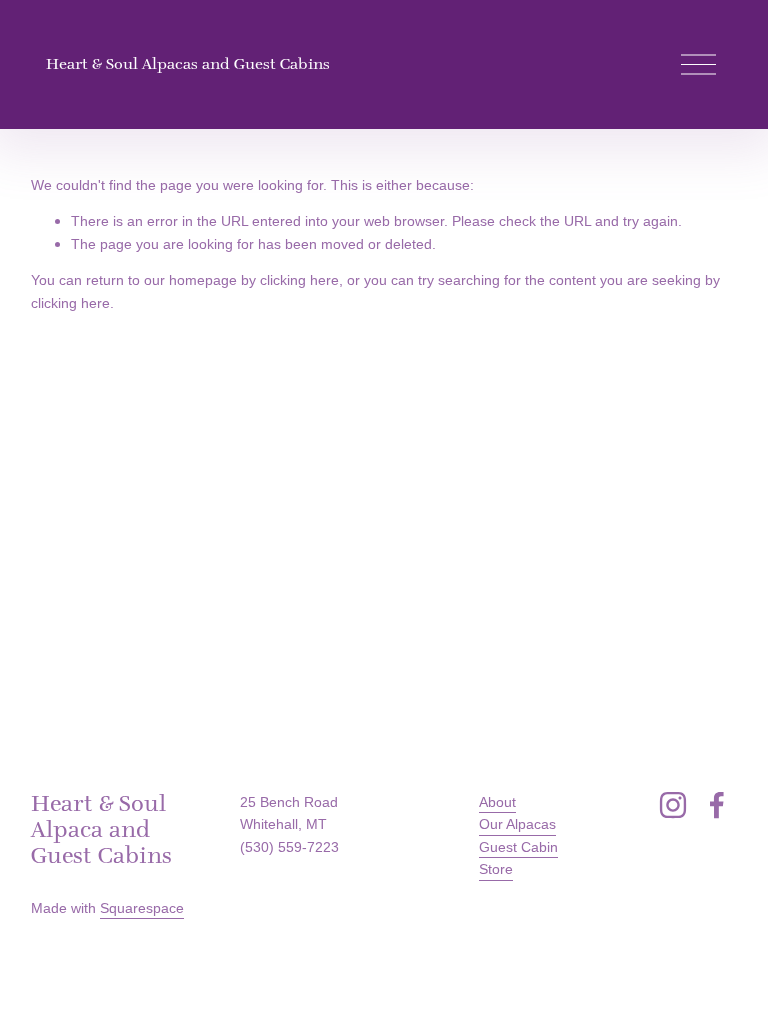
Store (496, 869)
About (497, 802)
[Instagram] (673, 805)
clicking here (299, 280)
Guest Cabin (518, 847)
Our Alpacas (517, 824)
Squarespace (142, 908)
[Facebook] (717, 805)
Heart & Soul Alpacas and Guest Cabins (188, 63)
